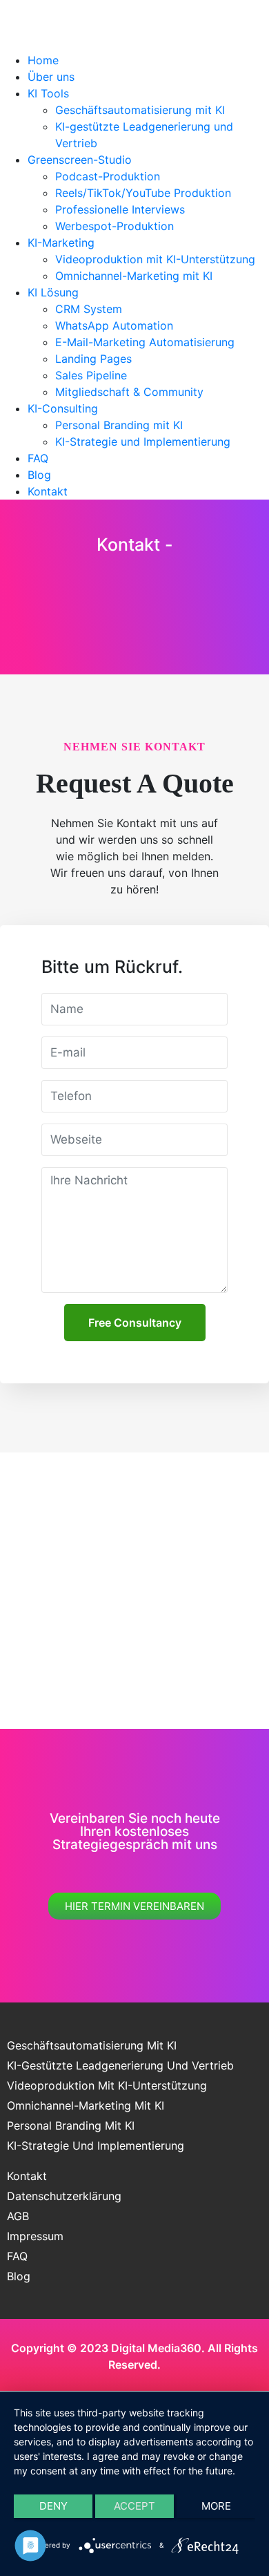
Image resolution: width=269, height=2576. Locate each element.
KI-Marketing (61, 243)
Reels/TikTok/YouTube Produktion (143, 193)
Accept (134, 2506)
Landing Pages (93, 359)
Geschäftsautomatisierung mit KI (140, 110)
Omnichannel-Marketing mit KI (134, 276)
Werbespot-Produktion (114, 226)
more (216, 2506)
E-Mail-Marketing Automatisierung (145, 342)
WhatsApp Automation (114, 325)
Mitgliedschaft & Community (129, 392)
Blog (39, 475)
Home (43, 60)
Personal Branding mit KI (119, 425)
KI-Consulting (63, 408)
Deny (53, 2506)
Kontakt (48, 491)
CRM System (89, 309)
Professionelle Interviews (120, 209)
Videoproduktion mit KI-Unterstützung (155, 259)
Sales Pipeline (91, 375)
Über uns (51, 77)
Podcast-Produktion (108, 176)
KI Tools (48, 93)
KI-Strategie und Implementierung (143, 442)
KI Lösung (53, 292)
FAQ (38, 458)
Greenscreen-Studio (80, 160)
